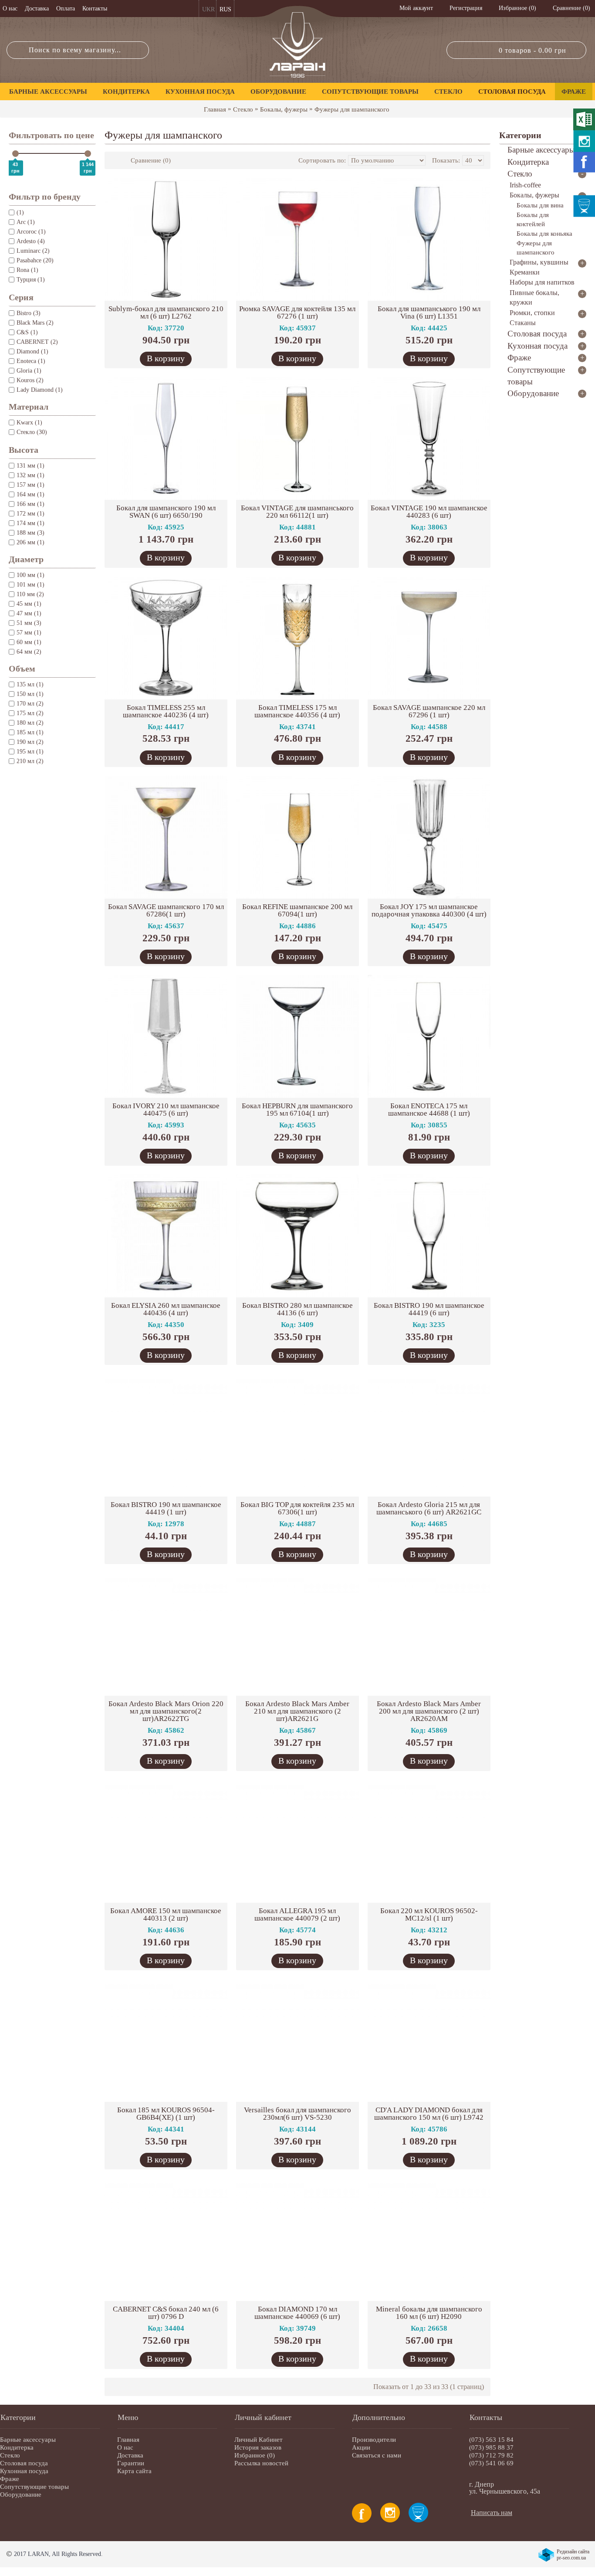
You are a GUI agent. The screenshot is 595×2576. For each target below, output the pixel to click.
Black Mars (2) (35, 323)
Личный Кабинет (259, 2440)
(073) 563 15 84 (491, 2440)
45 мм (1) (29, 604)
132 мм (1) (30, 475)
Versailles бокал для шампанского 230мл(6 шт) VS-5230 (297, 2114)
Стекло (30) (32, 432)
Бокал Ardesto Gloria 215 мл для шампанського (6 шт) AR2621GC (429, 1508)
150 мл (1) (30, 694)
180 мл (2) (30, 723)
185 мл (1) (30, 732)
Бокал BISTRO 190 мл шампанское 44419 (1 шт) (166, 1508)
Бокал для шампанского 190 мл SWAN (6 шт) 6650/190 (166, 512)
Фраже (10, 2479)
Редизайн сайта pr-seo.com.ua (573, 2555)
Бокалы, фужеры (284, 109)
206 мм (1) (30, 542)
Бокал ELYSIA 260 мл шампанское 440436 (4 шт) (166, 1309)
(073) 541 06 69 (491, 2463)
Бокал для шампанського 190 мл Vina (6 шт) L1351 (429, 312)
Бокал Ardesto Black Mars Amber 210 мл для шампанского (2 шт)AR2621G (297, 1711)
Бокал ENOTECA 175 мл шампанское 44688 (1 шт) (429, 1110)
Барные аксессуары (28, 2440)
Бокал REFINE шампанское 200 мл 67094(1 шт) (297, 910)
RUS (225, 9)
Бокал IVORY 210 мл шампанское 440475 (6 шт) (166, 1110)
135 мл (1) (30, 684)
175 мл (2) (30, 713)
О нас (125, 2447)
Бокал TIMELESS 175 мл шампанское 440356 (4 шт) (297, 711)
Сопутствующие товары (34, 2487)
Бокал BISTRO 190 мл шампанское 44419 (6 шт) (429, 1309)
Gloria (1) (29, 371)
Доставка (130, 2455)
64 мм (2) (29, 652)
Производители (374, 2440)
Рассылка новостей (261, 2463)
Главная (215, 109)
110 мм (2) (30, 594)
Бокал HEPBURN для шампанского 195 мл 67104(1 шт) (297, 1110)
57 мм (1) (29, 633)
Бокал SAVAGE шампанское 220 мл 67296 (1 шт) (429, 711)
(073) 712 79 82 (491, 2455)
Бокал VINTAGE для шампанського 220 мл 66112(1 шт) (297, 512)
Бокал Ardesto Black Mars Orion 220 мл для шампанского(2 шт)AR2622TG (166, 1711)
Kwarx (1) (29, 423)
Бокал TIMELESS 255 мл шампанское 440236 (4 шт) (166, 711)
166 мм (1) (30, 504)
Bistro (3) (29, 313)
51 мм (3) (29, 623)
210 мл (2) (30, 761)
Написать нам (492, 2513)
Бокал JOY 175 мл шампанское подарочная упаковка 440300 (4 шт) (429, 910)
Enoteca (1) (31, 361)
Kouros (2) (30, 380)
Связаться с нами (377, 2455)
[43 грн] (15, 154)
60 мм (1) (29, 642)
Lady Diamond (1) (40, 390)
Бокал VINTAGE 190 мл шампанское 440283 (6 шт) (429, 512)
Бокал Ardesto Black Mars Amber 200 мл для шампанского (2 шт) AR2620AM (429, 1711)
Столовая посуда (24, 2463)
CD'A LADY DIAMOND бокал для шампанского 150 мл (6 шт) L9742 (429, 2114)
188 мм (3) (30, 533)
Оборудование (21, 2495)
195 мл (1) (30, 752)
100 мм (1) (30, 575)
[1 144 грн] (88, 154)
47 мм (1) (29, 613)
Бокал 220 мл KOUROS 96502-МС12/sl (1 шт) (429, 1914)
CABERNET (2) (37, 342)
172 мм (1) (30, 514)
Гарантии (131, 2463)
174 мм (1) (30, 523)
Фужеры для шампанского (352, 109)
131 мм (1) (30, 466)
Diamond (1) (32, 351)
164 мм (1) (30, 494)
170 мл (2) (30, 704)
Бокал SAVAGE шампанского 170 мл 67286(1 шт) (166, 910)
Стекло (243, 109)
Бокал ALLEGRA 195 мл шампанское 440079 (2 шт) (297, 1914)
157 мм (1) (30, 485)
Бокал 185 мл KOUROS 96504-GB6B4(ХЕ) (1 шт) (166, 2114)
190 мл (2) (30, 742)
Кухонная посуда (24, 2471)
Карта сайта (134, 2471)
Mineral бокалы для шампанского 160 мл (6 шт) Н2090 (429, 2313)
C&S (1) (27, 332)
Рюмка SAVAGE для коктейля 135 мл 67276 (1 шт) (297, 312)
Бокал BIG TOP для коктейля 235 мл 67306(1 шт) (297, 1508)
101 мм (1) (30, 585)
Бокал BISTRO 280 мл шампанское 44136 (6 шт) (297, 1309)
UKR (208, 9)
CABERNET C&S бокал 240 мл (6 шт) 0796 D (166, 2313)
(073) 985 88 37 (491, 2447)
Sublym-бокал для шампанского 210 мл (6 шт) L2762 (166, 312)
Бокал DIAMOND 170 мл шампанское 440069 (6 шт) (297, 2313)
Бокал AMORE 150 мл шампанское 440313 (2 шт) (166, 1914)
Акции (361, 2447)
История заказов (258, 2447)
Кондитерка (17, 2447)
